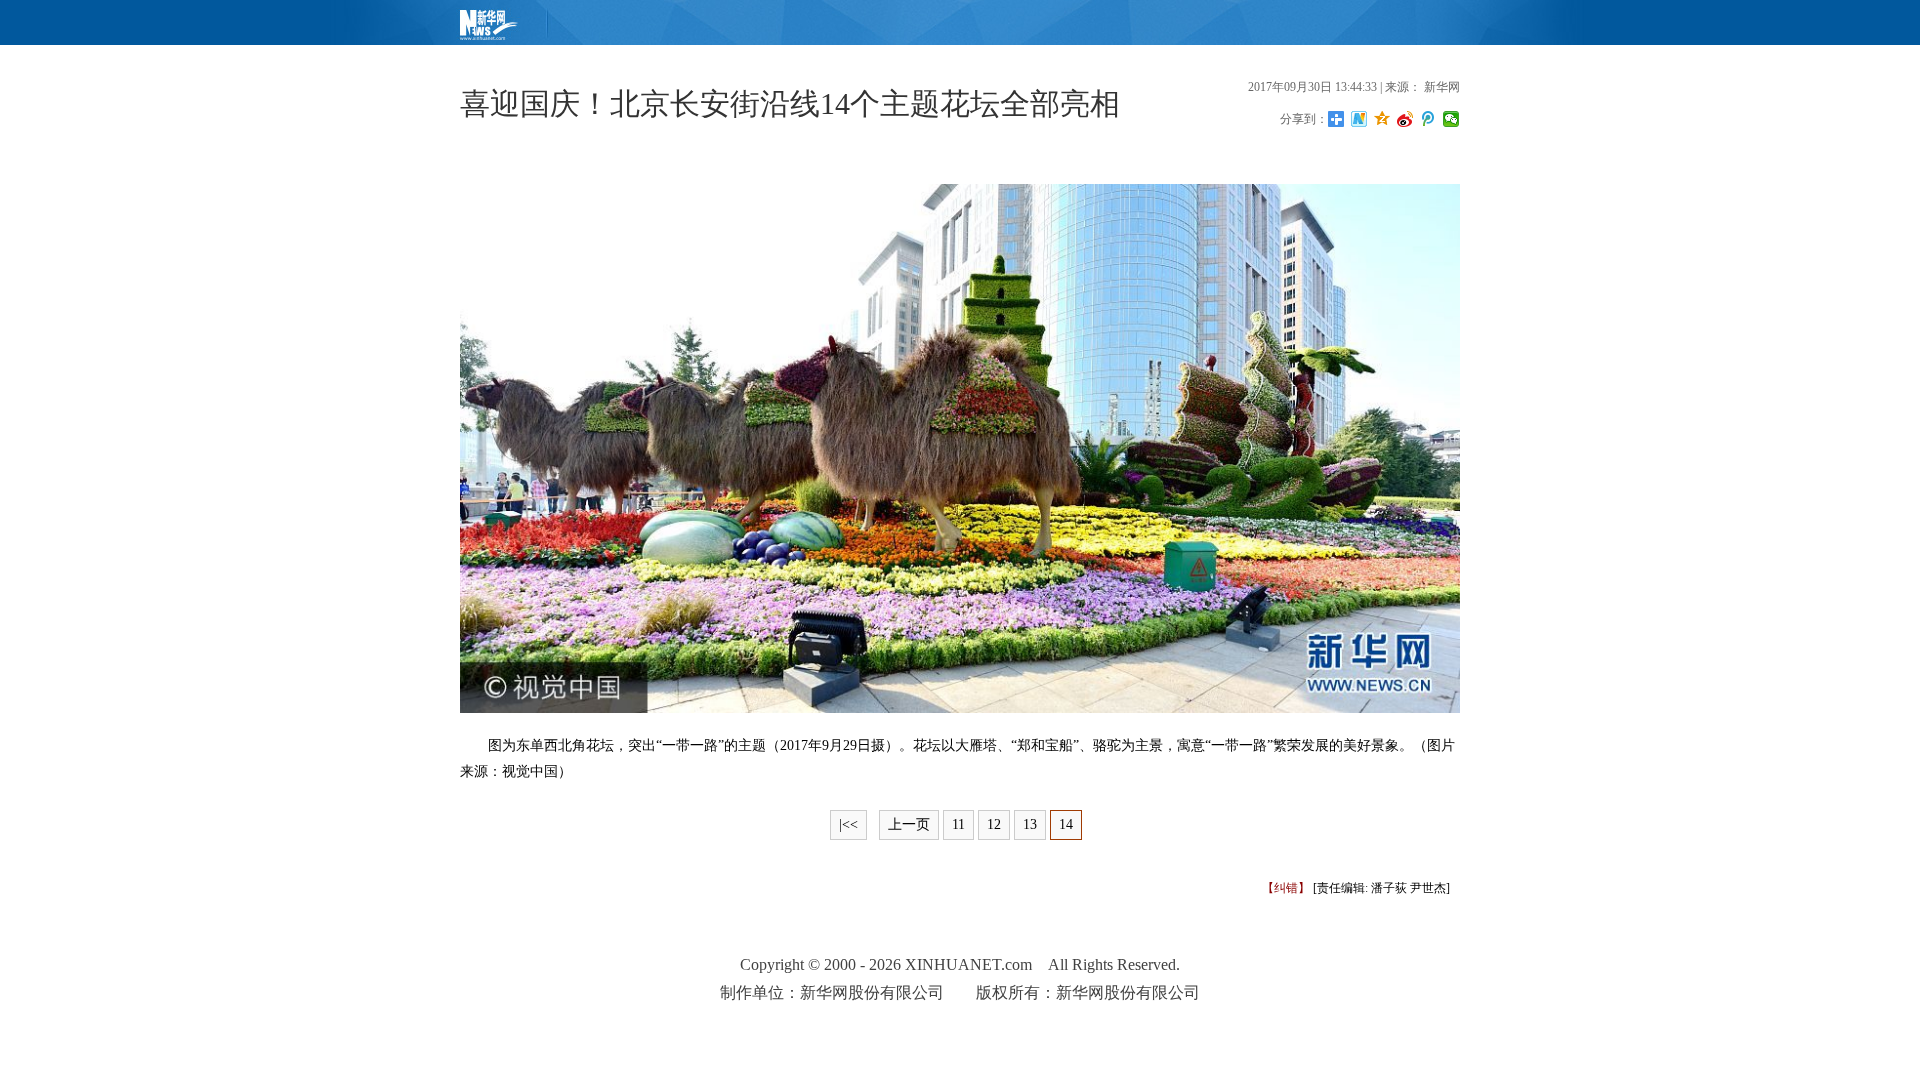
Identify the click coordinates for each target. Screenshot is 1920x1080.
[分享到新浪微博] (1405, 119)
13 (1030, 824)
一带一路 (690, 745)
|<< (848, 824)
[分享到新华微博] (1359, 119)
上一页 (909, 824)
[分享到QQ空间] (1382, 119)
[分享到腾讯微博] (1428, 119)
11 (958, 824)
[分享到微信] (1451, 119)
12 (994, 824)
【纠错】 (1286, 888)
